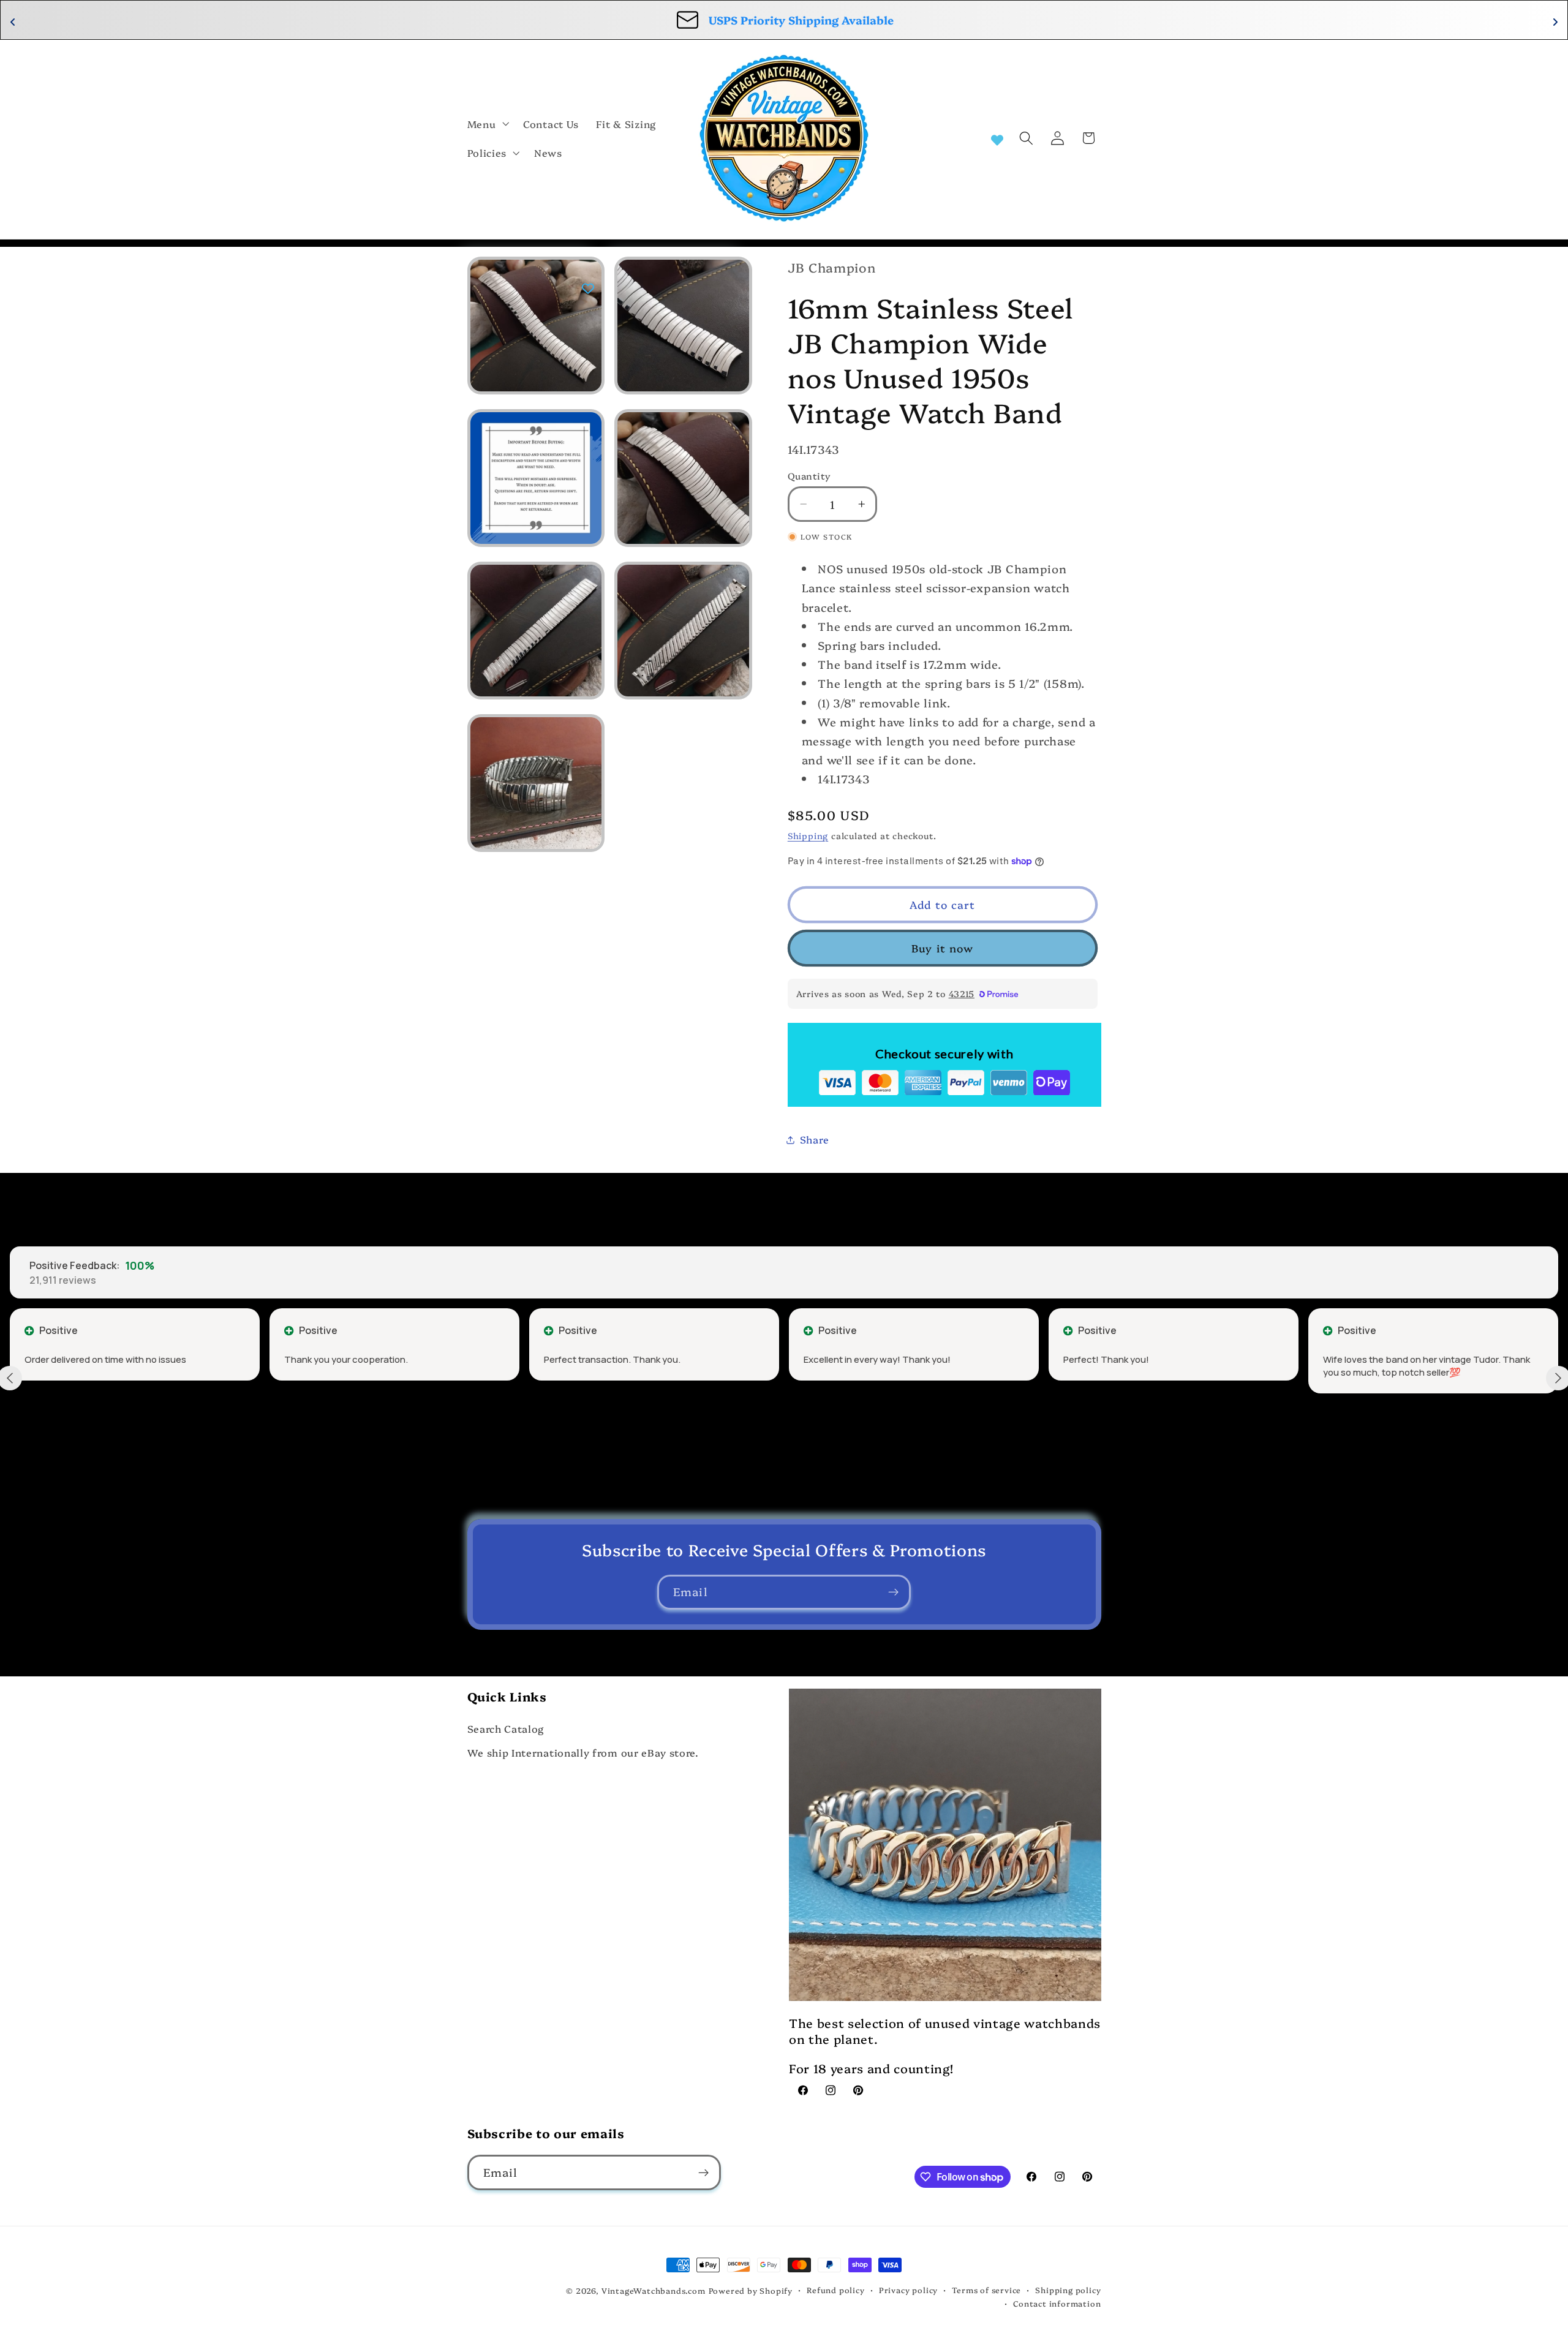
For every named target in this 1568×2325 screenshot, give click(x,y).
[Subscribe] (893, 1592)
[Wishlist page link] (997, 138)
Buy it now (943, 948)
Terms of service (986, 2290)
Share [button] (814, 1139)
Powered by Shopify (751, 2290)
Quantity (809, 476)
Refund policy (835, 2290)
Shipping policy (1068, 2290)
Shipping (808, 835)
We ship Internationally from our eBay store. (583, 1752)
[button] (487, 124)
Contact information (1057, 2303)
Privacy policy (908, 2290)
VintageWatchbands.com (654, 2290)
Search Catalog (506, 1728)
